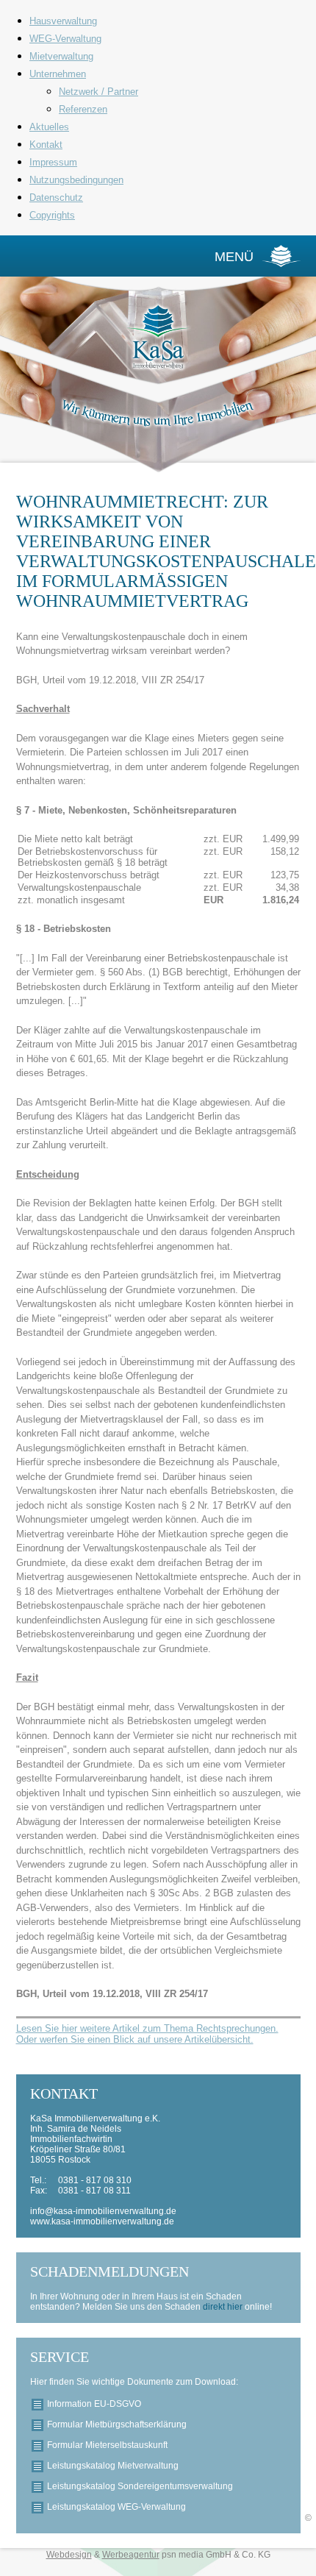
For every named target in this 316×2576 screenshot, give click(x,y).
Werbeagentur (131, 2555)
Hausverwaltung (63, 21)
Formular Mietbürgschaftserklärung (117, 2424)
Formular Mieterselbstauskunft (107, 2445)
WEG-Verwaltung (65, 39)
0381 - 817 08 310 (95, 2180)
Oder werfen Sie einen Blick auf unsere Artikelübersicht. (135, 2039)
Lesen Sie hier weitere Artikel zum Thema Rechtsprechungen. (147, 2028)
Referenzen (83, 109)
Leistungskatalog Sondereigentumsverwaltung (140, 2486)
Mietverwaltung (61, 56)
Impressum (53, 162)
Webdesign (69, 2555)
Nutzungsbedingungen (76, 180)
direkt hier (224, 2307)
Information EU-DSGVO (94, 2404)
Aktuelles (49, 127)
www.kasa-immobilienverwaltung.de (102, 2221)
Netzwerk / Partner (98, 92)
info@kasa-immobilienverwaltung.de (103, 2211)
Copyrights (52, 215)
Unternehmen (58, 74)
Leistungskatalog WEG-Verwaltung (116, 2507)
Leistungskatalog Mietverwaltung (113, 2466)
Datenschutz (56, 198)
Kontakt (46, 145)
